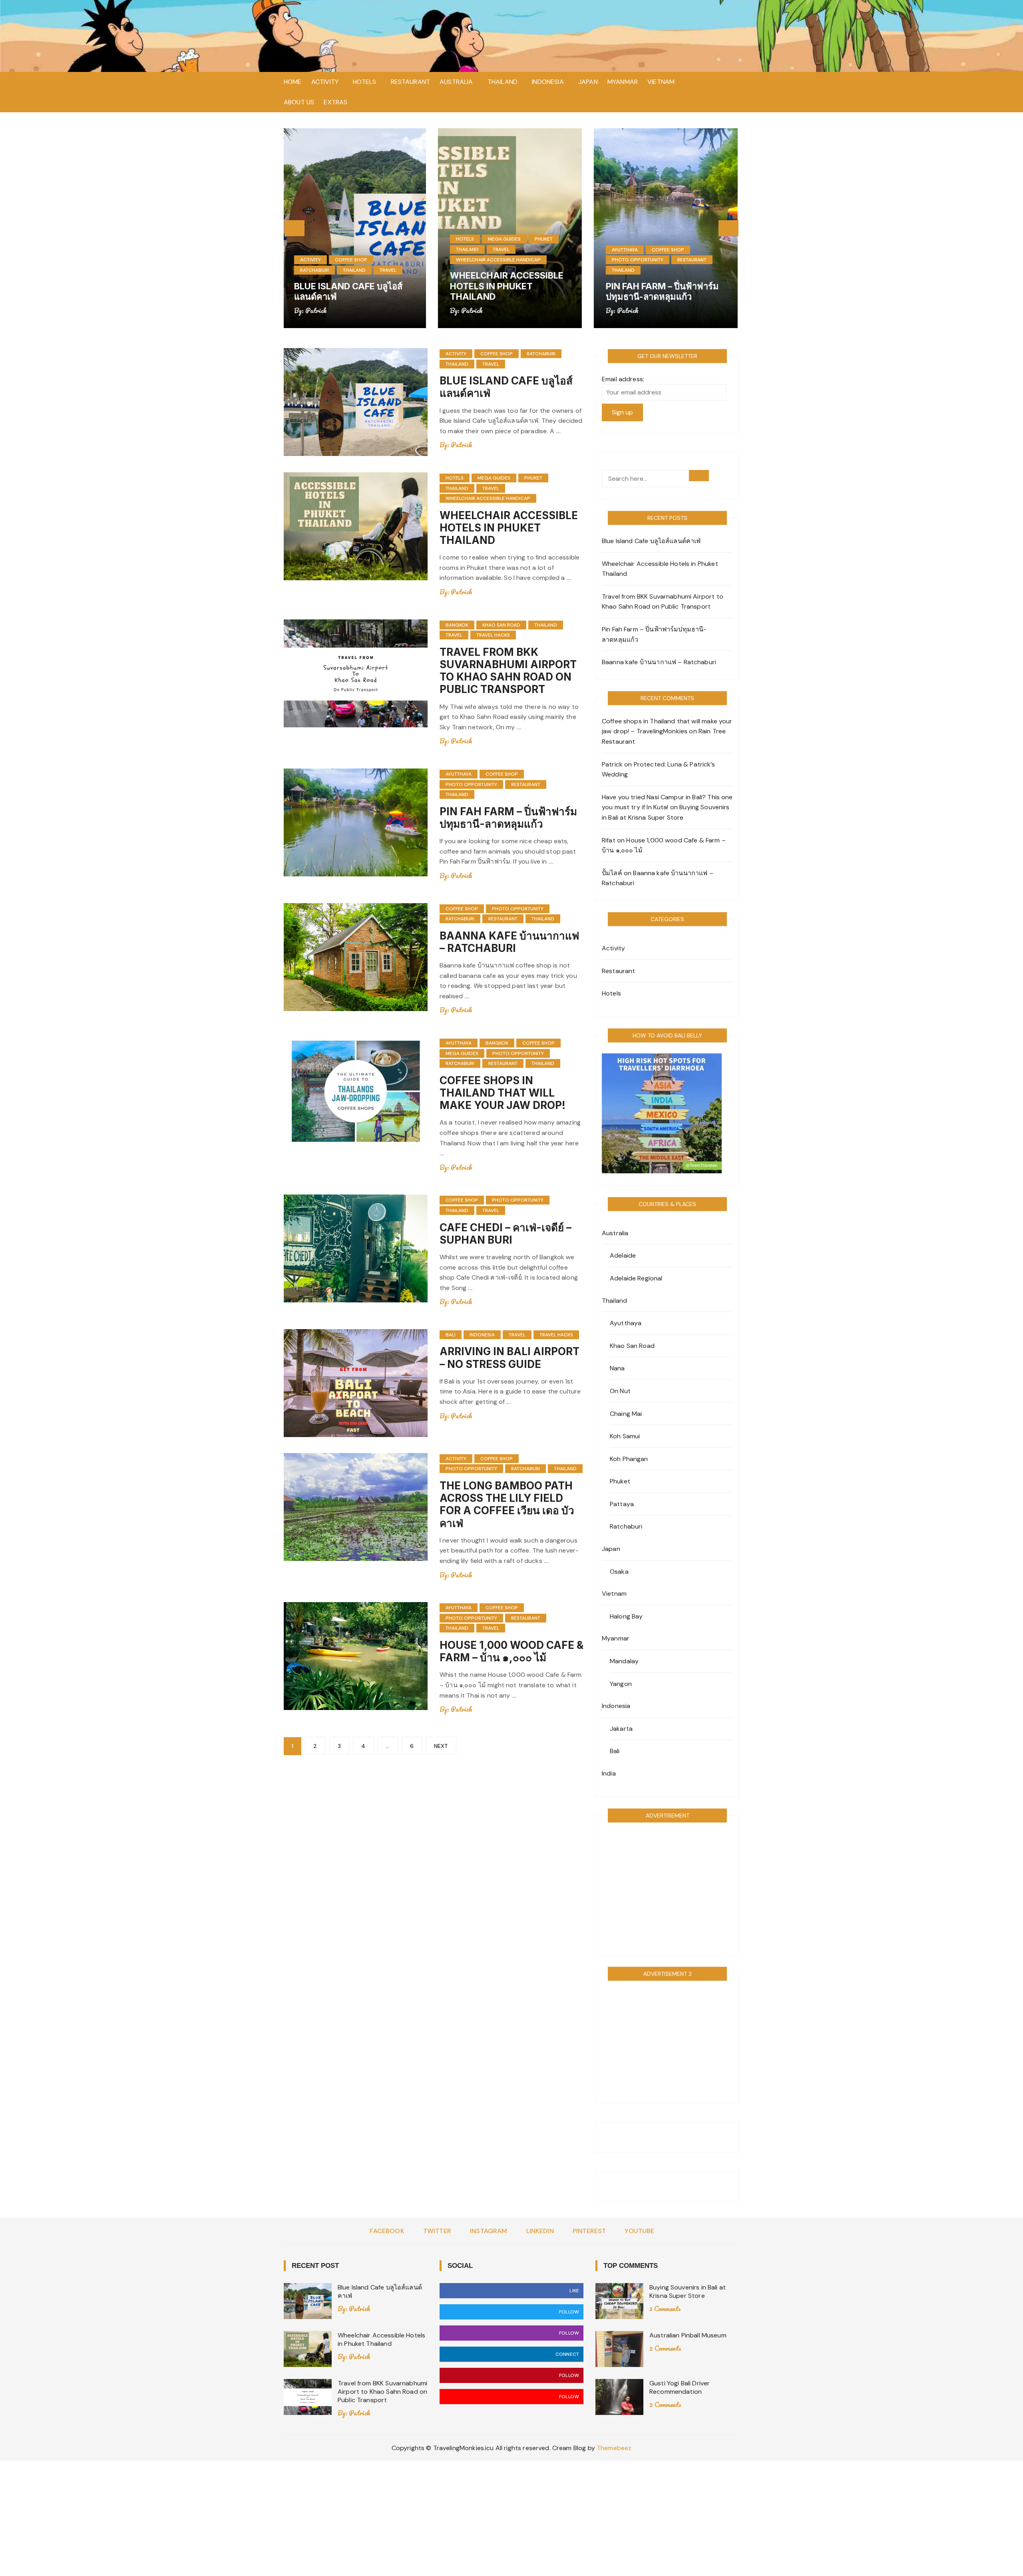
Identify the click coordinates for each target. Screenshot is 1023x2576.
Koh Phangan (629, 1459)
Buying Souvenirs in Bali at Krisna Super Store (688, 2291)
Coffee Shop (514, 250)
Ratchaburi (628, 260)
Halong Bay (626, 1616)
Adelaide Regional (636, 1278)
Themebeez (614, 2448)
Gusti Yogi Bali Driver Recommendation (680, 2387)
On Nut (620, 1391)
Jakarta (621, 1729)
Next (441, 1746)
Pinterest (589, 2231)
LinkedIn (540, 2231)
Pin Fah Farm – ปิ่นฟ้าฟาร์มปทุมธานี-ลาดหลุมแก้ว (508, 291)
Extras (335, 102)
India (609, 1773)
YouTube (639, 2231)
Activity (325, 82)
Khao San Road (501, 625)
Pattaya (622, 1504)
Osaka (619, 1572)
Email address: (623, 379)
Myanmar (623, 82)
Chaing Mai (626, 1414)
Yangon (621, 1684)
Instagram (489, 2231)
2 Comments (665, 2348)
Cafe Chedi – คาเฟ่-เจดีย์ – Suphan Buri (506, 1234)
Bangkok (457, 625)
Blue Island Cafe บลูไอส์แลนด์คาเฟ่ (651, 541)
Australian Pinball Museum (688, 2335)
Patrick (318, 310)
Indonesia (548, 82)
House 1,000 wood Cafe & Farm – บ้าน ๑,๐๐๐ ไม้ (511, 1651)
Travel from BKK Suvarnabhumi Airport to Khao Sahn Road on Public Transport (508, 671)
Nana (617, 1368)
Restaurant (411, 82)
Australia (456, 82)
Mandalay (624, 1661)
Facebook (387, 2231)
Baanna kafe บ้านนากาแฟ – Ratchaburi (665, 291)
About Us (299, 102)
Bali (451, 1335)
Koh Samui (625, 1436)
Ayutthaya (471, 250)
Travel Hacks (493, 635)
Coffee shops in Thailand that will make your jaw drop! (503, 1093)
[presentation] (295, 228)
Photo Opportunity (483, 260)
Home (293, 82)
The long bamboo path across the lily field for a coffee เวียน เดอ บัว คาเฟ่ (507, 1504)
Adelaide (623, 1255)
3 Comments (665, 2308)
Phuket (389, 239)
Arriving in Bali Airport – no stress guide (510, 1358)
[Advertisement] (667, 1888)
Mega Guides (350, 239)
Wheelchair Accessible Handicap (344, 260)
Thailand (503, 82)
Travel (347, 249)
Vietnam (661, 82)
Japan (588, 82)
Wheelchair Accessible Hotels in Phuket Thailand (352, 286)
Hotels (364, 82)
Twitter (437, 2231)
